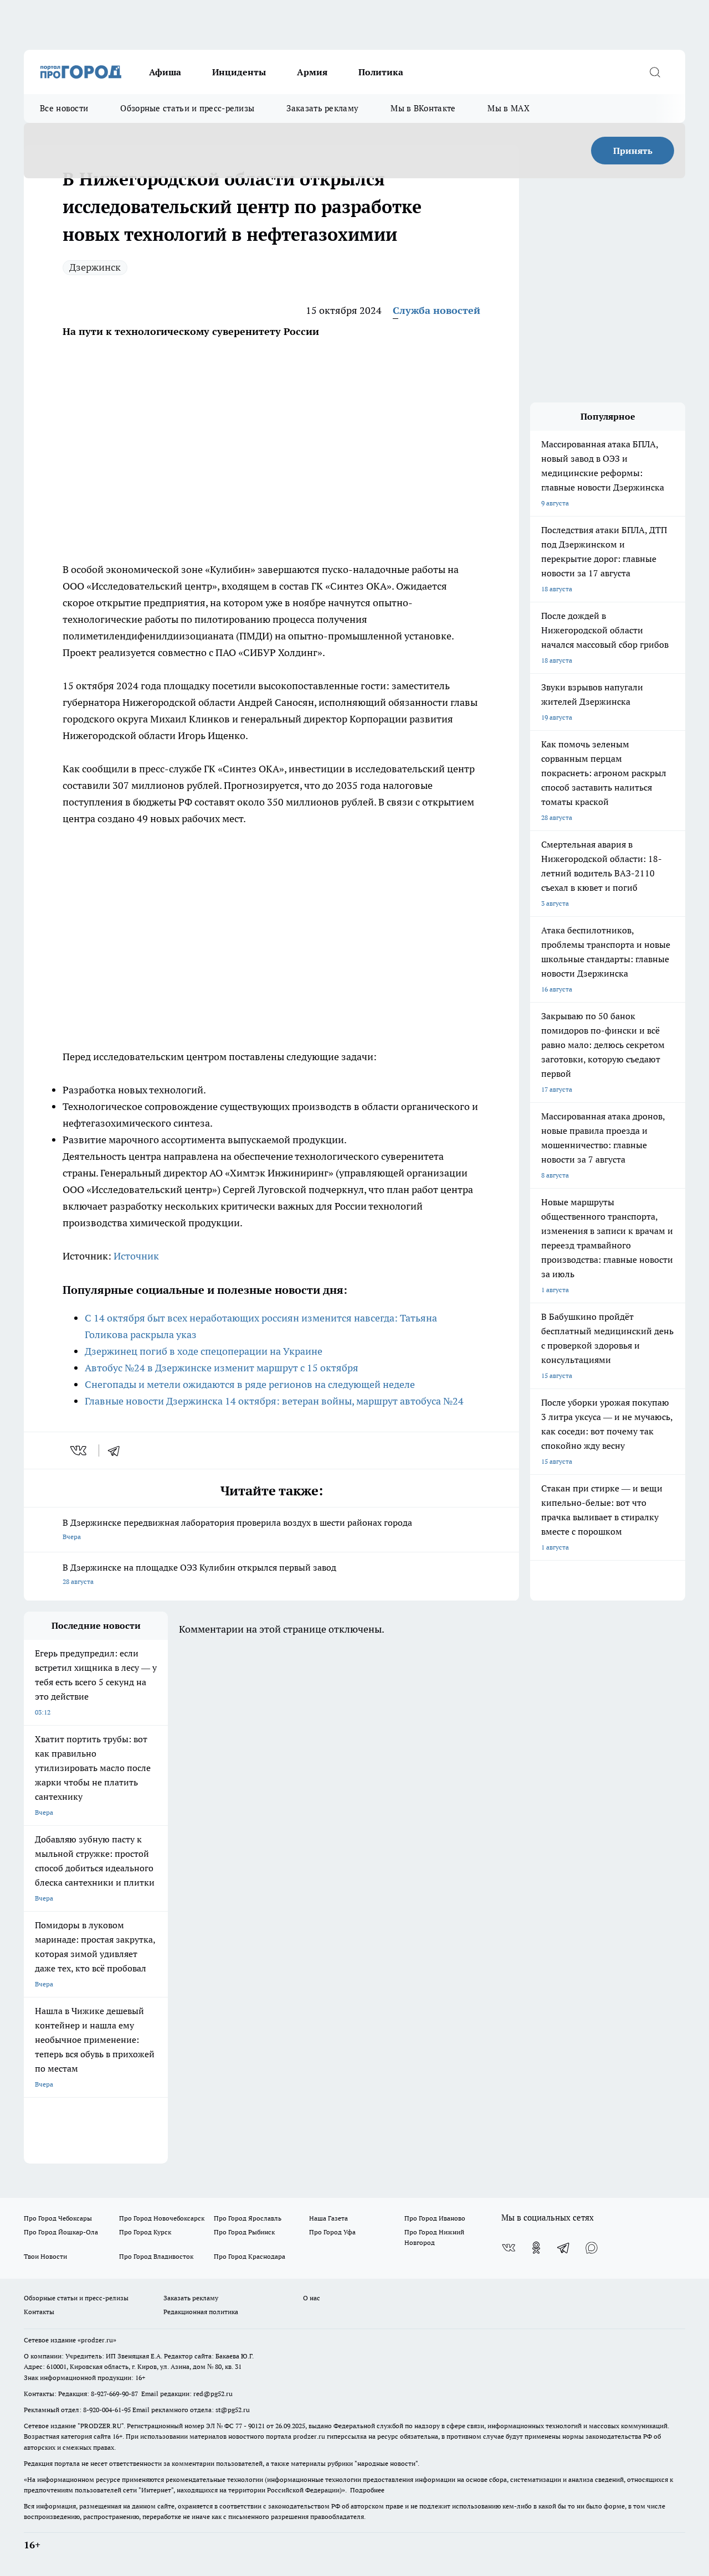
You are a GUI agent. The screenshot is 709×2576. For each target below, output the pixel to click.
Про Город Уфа (332, 2232)
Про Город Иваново (435, 2218)
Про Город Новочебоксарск (162, 2218)
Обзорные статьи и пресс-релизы (187, 108)
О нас (312, 2298)
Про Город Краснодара (250, 2256)
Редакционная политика (201, 2312)
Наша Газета (328, 2218)
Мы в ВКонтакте (423, 108)
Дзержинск (95, 267)
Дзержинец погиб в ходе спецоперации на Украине (204, 1351)
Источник (136, 1256)
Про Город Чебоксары (58, 2218)
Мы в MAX (508, 108)
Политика (381, 72)
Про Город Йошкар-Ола (61, 2232)
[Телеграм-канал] (564, 2248)
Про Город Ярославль (248, 2218)
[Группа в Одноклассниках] (536, 2248)
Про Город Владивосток (156, 2256)
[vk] (79, 1450)
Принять (633, 151)
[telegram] (117, 1450)
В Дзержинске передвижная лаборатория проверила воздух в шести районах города (237, 1529)
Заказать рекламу (322, 108)
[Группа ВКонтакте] (508, 2248)
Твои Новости (45, 2256)
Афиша (165, 72)
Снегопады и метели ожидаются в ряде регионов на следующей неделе (250, 1384)
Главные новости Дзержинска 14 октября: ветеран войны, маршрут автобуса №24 (274, 1401)
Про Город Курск (145, 2232)
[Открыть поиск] (655, 72)
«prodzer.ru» (97, 2340)
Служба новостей (436, 310)
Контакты (39, 2312)
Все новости (64, 108)
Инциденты (239, 72)
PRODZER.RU (101, 2426)
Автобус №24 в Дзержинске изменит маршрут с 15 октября (222, 1368)
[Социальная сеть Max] (592, 2248)
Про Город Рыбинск (244, 2232)
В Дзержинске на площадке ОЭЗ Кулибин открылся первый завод (199, 1574)
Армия (312, 72)
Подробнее (367, 2490)
